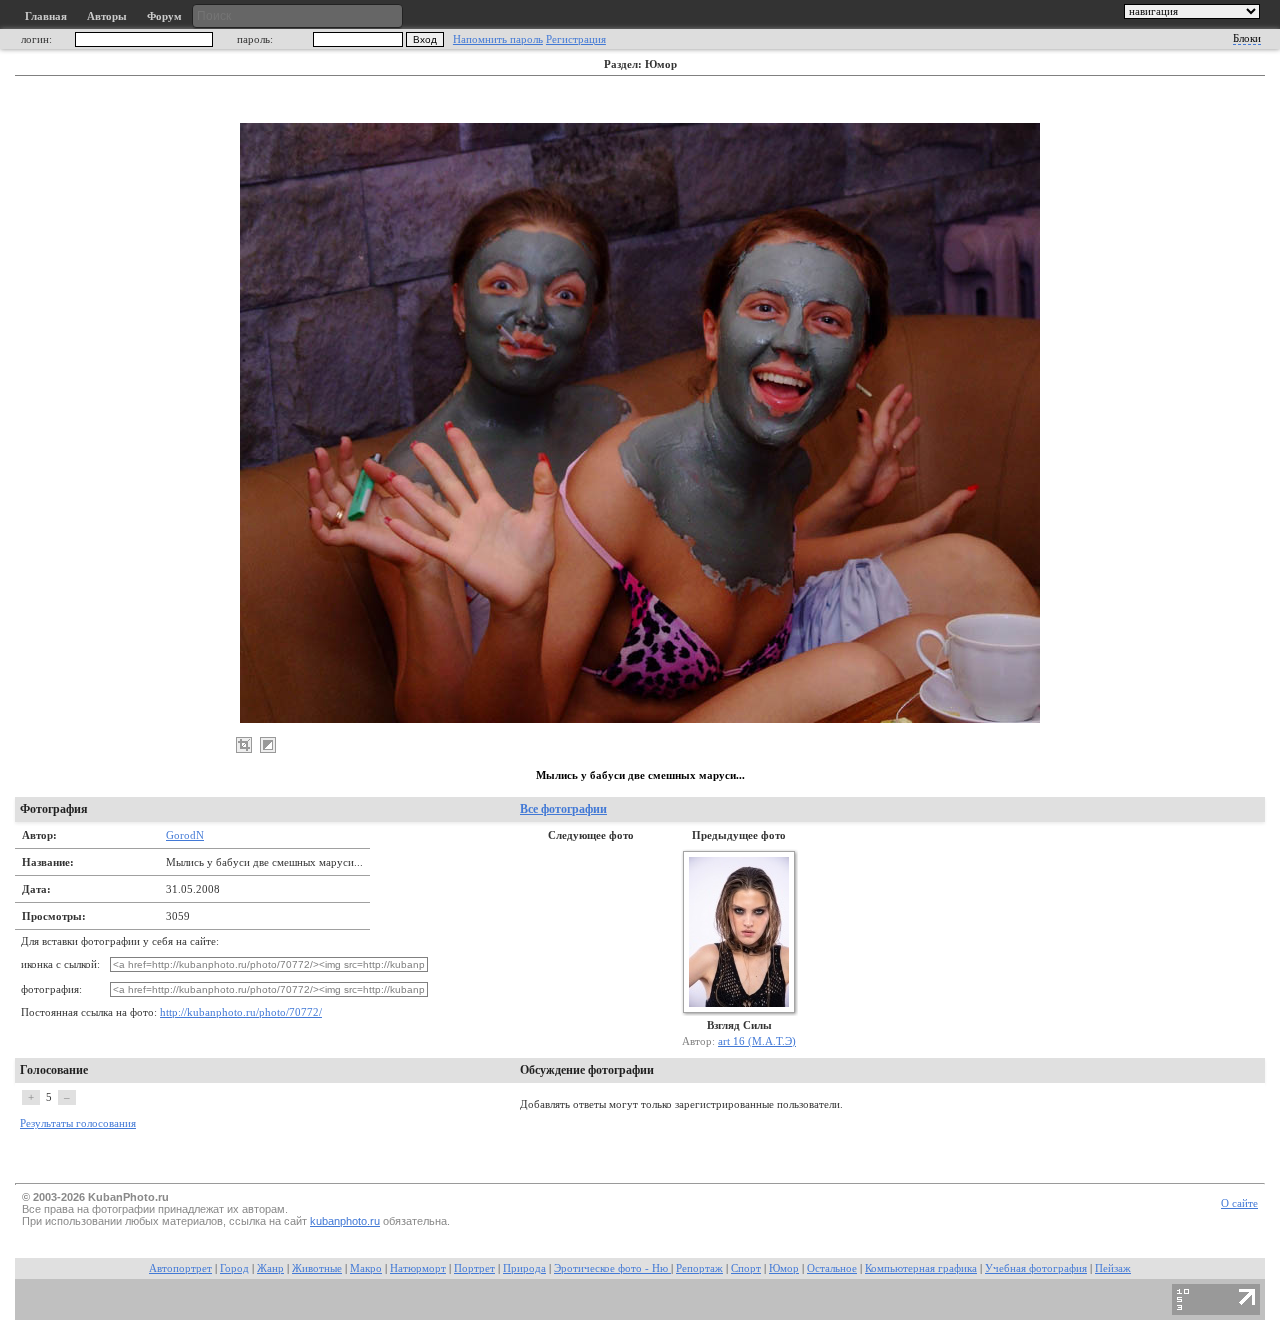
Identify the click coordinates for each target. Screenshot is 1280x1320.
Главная (46, 16)
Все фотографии (563, 809)
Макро (366, 1268)
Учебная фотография (1036, 1268)
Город (234, 1268)
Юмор (784, 1268)
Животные (317, 1268)
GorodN (185, 835)
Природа (524, 1268)
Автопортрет (180, 1268)
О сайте (1239, 1203)
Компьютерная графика (921, 1268)
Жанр (270, 1268)
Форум (164, 16)
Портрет (474, 1268)
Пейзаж (1113, 1268)
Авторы (107, 16)
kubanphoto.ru (345, 1221)
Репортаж (699, 1268)
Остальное (832, 1268)
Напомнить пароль (498, 39)
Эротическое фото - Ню (612, 1268)
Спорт (746, 1268)
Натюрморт (418, 1268)
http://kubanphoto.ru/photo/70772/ (241, 1012)
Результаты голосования (78, 1123)
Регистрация (576, 39)
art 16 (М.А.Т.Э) (757, 1041)
